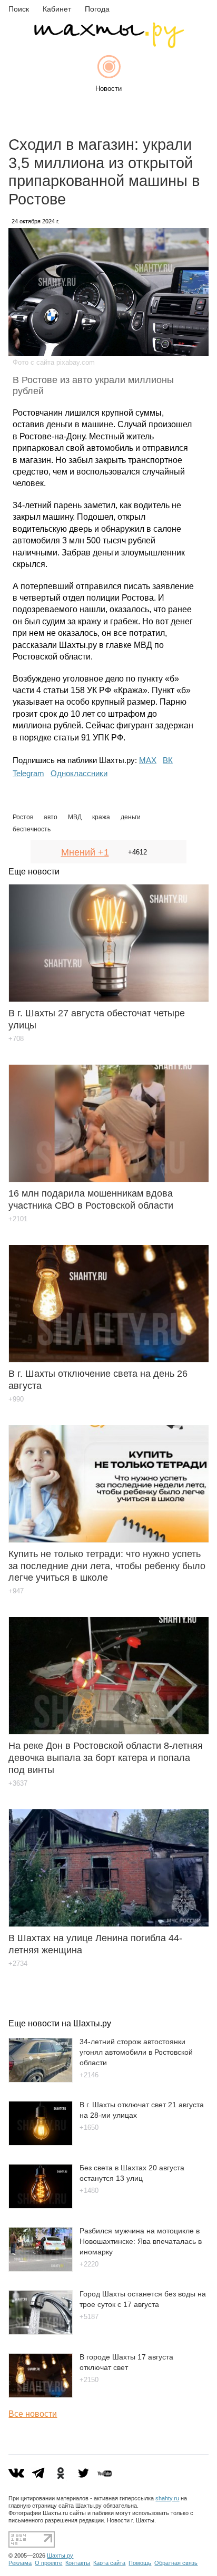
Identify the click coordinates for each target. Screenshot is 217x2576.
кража (101, 817)
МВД (75, 817)
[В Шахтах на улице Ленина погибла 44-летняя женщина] (108, 1860)
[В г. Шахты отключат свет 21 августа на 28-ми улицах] (41, 2143)
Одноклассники (79, 773)
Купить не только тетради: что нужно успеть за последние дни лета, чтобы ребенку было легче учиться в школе (107, 1566)
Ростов (23, 817)
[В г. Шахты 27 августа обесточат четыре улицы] (108, 935)
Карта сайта (109, 2563)
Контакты (78, 2563)
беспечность (32, 829)
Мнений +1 (85, 852)
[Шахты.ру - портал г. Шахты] (108, 45)
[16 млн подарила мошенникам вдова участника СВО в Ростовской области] (108, 1116)
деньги (131, 817)
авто (51, 817)
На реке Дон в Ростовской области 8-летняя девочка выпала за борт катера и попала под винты (106, 1758)
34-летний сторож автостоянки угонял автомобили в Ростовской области (136, 2052)
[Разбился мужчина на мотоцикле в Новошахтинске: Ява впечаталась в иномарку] (41, 2269)
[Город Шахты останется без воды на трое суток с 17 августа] (41, 2332)
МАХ (148, 760)
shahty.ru (167, 2498)
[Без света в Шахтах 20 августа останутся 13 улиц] (41, 2206)
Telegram (28, 773)
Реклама (20, 2563)
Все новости (33, 2414)
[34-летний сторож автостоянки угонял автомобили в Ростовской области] (41, 2080)
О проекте (48, 2563)
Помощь (140, 2563)
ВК (168, 760)
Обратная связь (176, 2563)
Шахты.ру (60, 2556)
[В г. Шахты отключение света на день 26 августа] (108, 1296)
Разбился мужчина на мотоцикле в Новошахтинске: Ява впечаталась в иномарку (141, 2241)
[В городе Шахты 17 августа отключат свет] (41, 2395)
